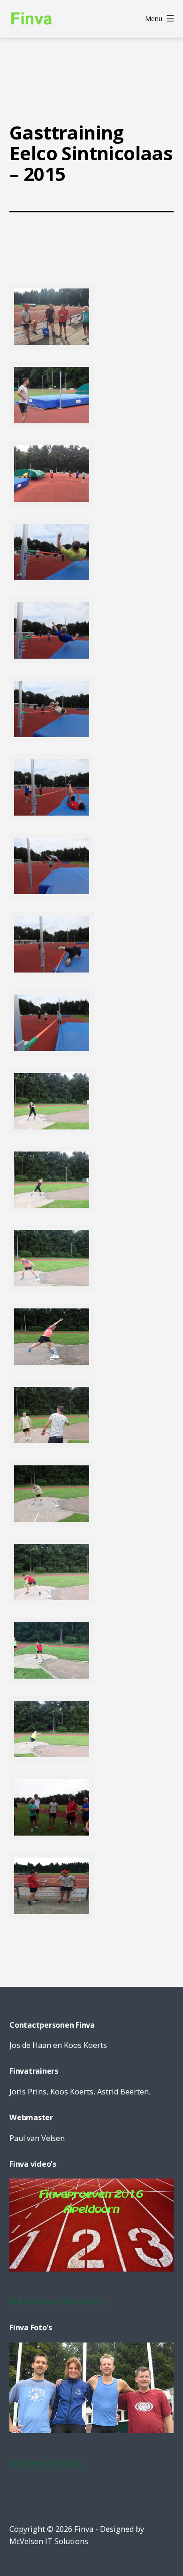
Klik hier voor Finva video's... (59, 2302)
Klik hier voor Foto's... (47, 2463)
